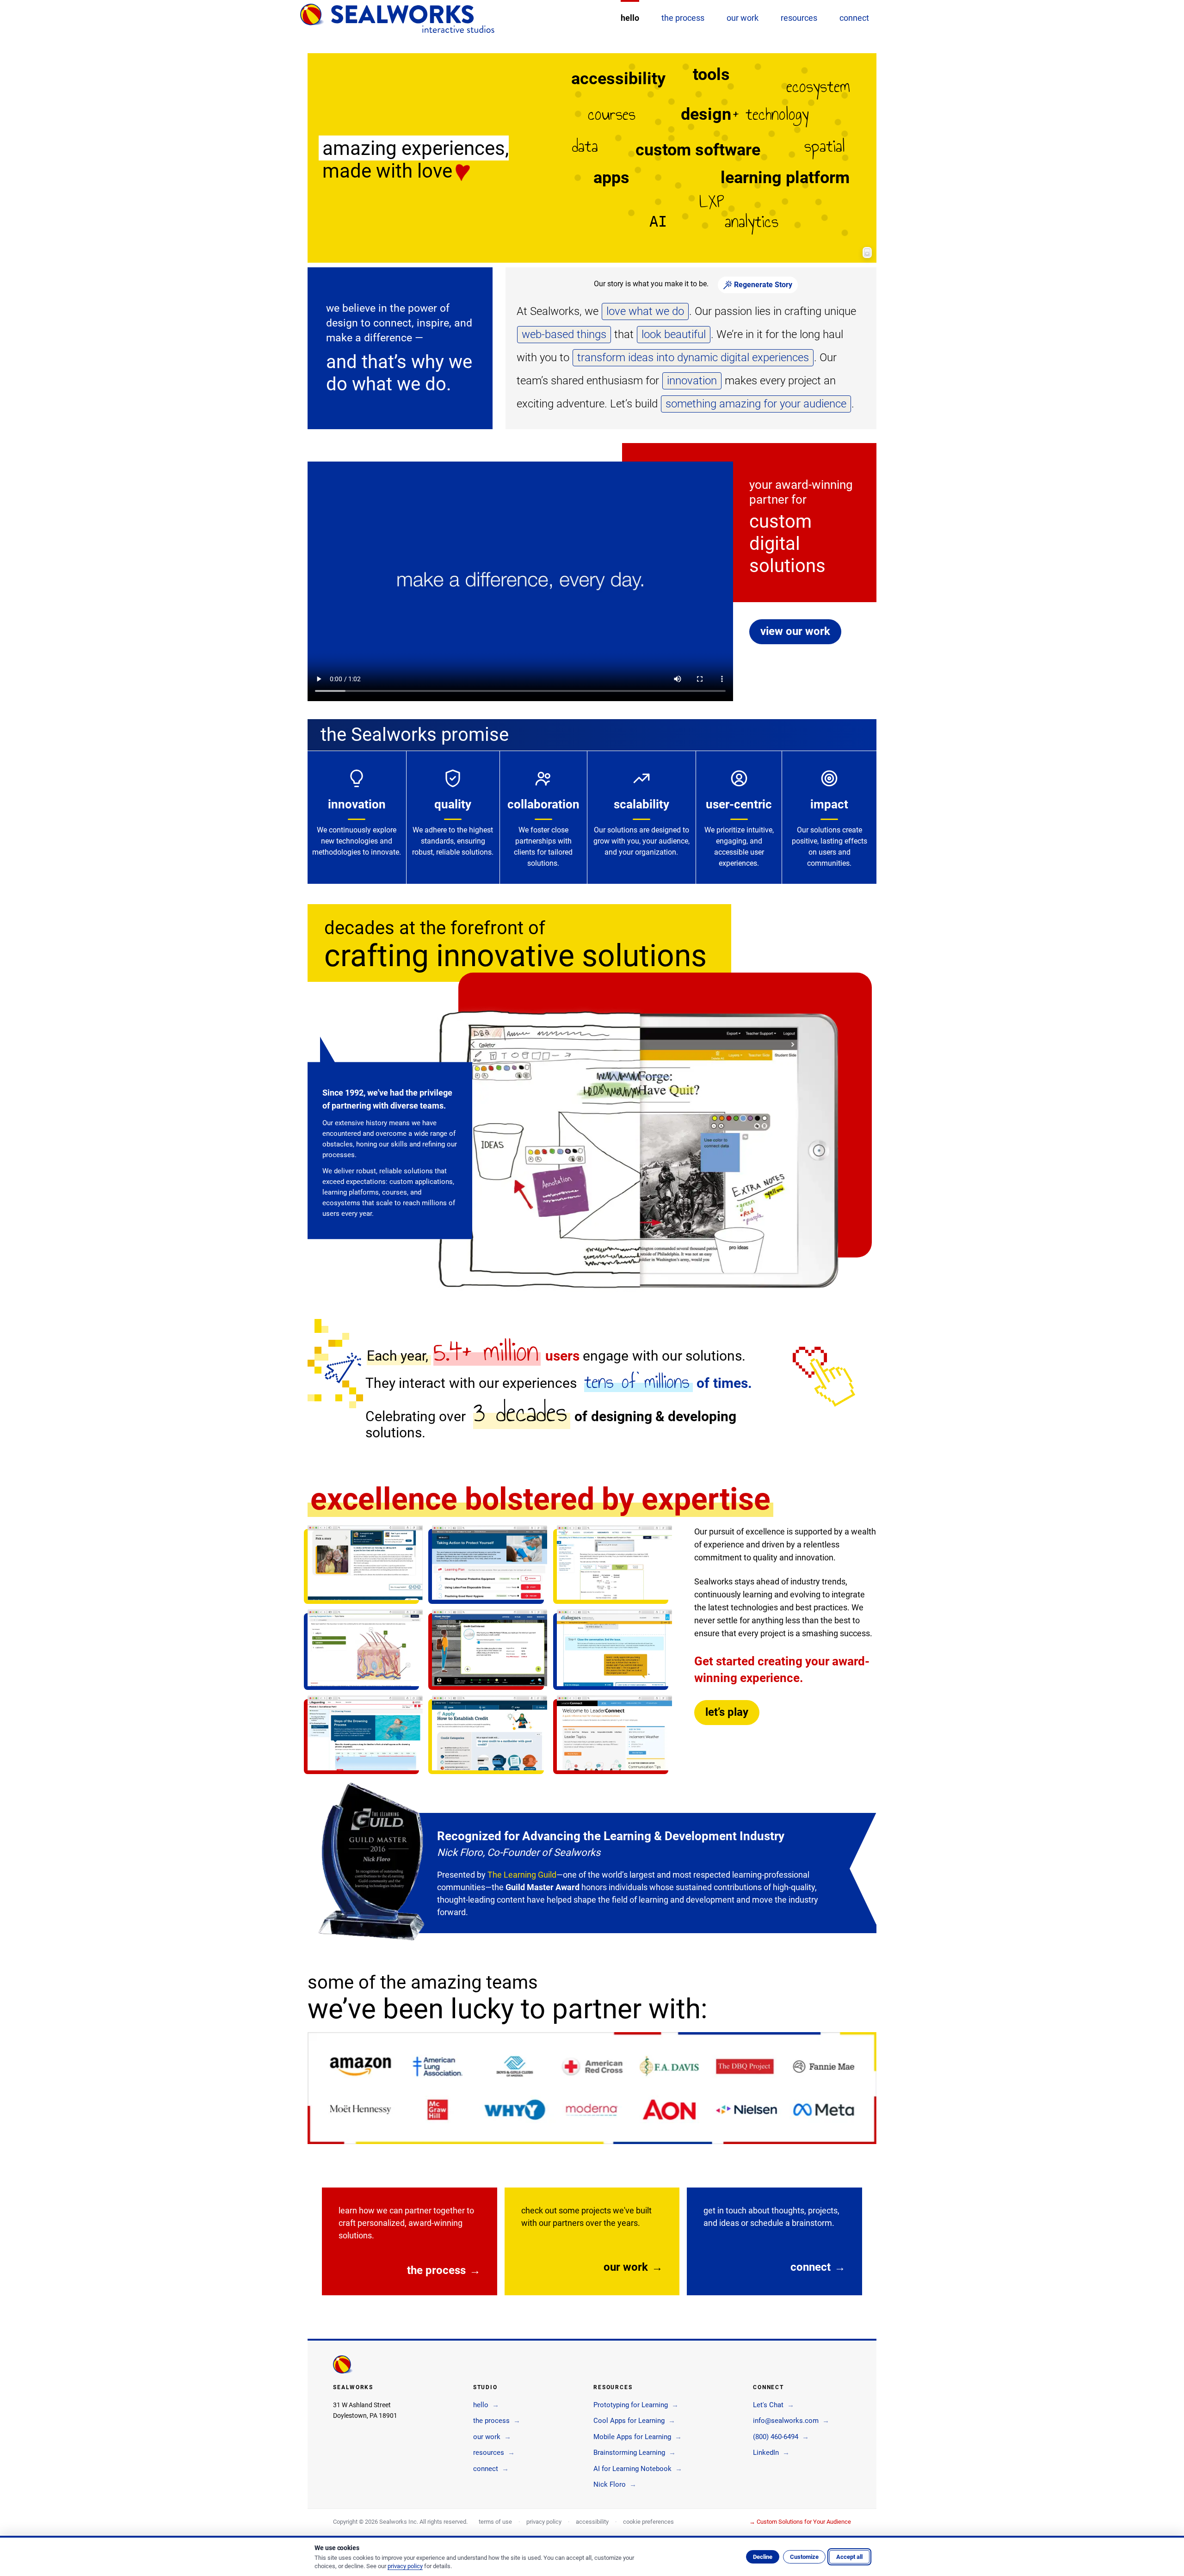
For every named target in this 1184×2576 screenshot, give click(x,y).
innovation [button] (692, 381)
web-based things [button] (564, 334)
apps (611, 178)
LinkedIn (771, 2453)
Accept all (849, 2557)
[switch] (867, 253)
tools (711, 74)
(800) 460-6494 (781, 2437)
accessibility (618, 79)
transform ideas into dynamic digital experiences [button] (693, 357)
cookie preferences (648, 2522)
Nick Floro (615, 2484)
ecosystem (818, 86)
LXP (712, 202)
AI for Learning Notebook (638, 2469)
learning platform (785, 178)
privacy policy (544, 2522)
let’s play (727, 1712)
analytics (752, 222)
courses (612, 114)
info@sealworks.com (791, 2421)
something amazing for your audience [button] (756, 404)
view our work (795, 631)
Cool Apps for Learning (634, 2421)
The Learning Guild (522, 1875)
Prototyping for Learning (636, 2405)
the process (444, 2270)
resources (494, 2453)
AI (658, 222)
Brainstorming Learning (635, 2453)
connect (818, 2267)
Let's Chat (774, 2405)
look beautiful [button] (674, 334)
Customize (804, 2557)
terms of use (495, 2522)
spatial (825, 146)
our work (633, 2267)
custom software (698, 150)
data (585, 146)
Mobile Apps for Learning (638, 2437)
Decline (763, 2557)
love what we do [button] (645, 311)
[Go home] (397, 18)
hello (486, 2405)
